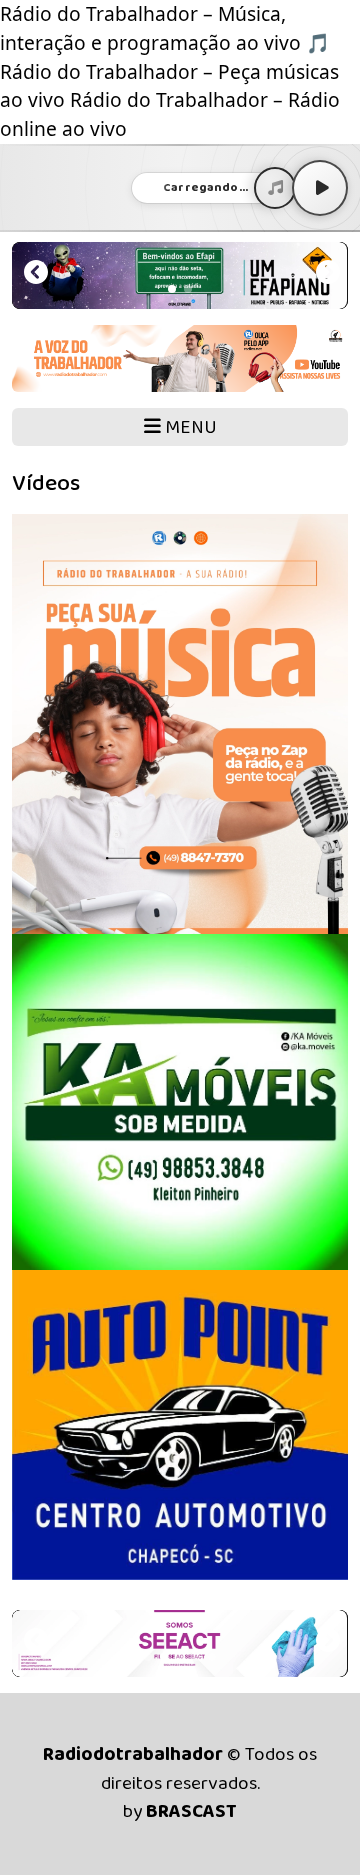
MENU (189, 427)
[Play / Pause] (320, 188)
